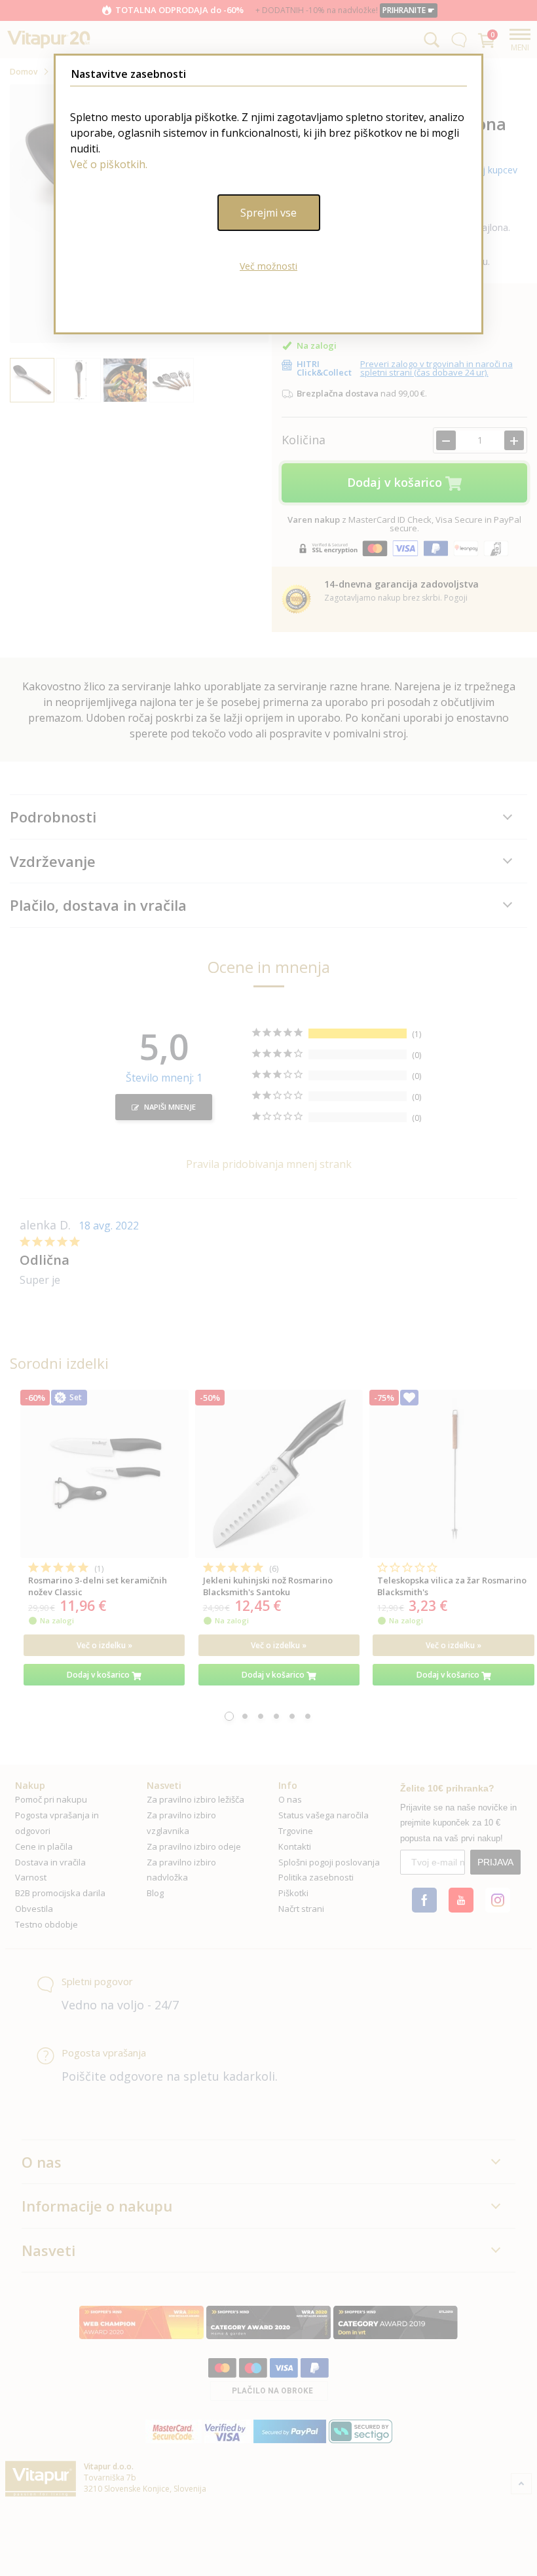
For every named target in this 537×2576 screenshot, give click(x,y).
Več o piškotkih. (109, 164)
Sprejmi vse (268, 213)
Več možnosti (268, 266)
